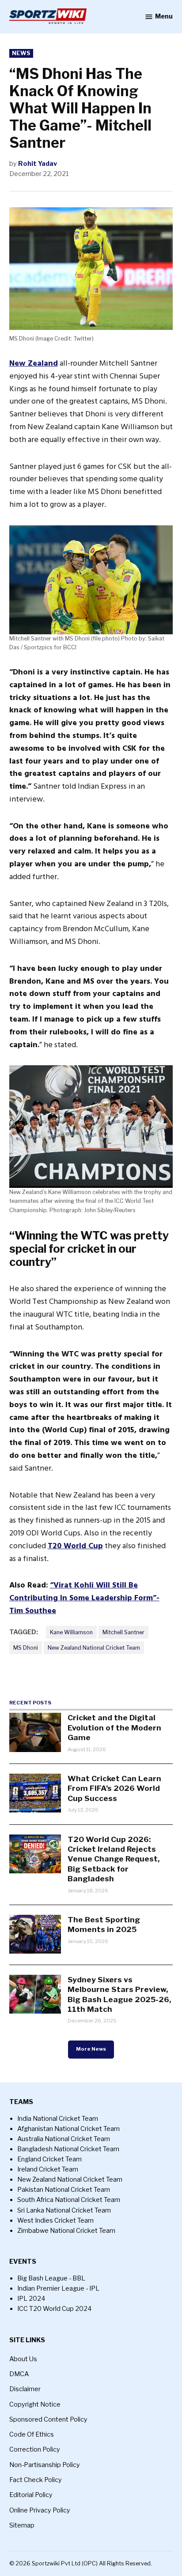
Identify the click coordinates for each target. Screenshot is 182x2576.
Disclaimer (25, 2389)
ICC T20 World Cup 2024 (55, 2309)
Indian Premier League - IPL (58, 2288)
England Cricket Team (49, 2159)
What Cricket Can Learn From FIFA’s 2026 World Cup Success (114, 1788)
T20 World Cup (75, 1546)
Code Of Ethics (32, 2434)
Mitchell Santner (123, 1632)
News (21, 53)
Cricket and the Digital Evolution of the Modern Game (114, 1727)
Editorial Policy (31, 2495)
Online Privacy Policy (40, 2510)
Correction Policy (35, 2449)
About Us (23, 2359)
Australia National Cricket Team (64, 2139)
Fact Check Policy (36, 2480)
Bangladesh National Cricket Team (68, 2149)
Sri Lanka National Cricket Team (64, 2210)
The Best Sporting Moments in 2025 (104, 1924)
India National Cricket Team (58, 2119)
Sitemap (22, 2525)
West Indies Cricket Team (55, 2220)
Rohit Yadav (38, 164)
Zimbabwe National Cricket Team (66, 2231)
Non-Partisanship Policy (45, 2465)
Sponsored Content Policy (48, 2419)
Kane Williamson (71, 1632)
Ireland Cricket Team (48, 2169)
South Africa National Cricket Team (69, 2200)
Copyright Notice (35, 2404)
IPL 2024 (31, 2299)
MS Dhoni (26, 1648)
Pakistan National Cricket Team (64, 2190)
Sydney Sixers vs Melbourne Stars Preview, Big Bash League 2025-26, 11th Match (119, 1994)
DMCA (19, 2374)
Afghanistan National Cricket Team (68, 2129)
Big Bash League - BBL (51, 2278)
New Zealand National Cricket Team (94, 1648)
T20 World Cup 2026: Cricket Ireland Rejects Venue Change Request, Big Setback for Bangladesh (114, 1859)
